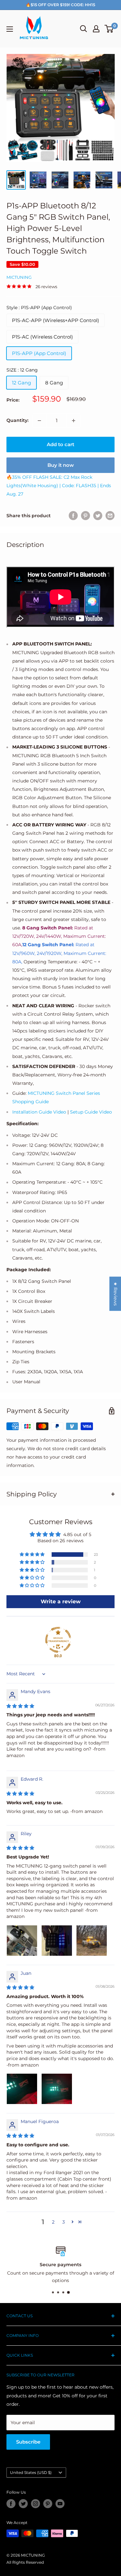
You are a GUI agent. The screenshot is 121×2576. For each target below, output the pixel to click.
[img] (20, 1706)
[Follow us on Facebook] (11, 2504)
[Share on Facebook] (73, 516)
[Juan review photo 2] (57, 2089)
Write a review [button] (61, 1602)
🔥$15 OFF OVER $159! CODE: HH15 (60, 5)
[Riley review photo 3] (92, 1941)
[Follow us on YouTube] (60, 2504)
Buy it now (61, 465)
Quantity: (17, 420)
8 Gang (54, 383)
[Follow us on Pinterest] (48, 2504)
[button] (33, 1555)
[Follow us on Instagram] (35, 2504)
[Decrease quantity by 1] (39, 421)
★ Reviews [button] (116, 1294)
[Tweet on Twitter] (98, 516)
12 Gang (21, 383)
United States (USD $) (31, 2472)
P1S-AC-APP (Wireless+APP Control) (55, 320)
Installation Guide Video (39, 1112)
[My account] (96, 29)
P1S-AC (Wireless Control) (42, 337)
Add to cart (60, 444)
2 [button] (53, 2222)
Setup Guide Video (91, 1112)
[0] (109, 29)
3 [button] (64, 2222)
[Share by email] (110, 516)
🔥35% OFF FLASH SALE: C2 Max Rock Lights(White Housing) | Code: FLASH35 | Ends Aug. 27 (59, 486)
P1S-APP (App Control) (39, 353)
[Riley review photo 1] (22, 1941)
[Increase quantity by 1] (74, 421)
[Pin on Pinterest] (86, 516)
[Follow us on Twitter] (23, 2504)
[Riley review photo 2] (57, 1941)
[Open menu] (10, 29)
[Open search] (84, 29)
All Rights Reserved (25, 2562)
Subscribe (28, 2442)
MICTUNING (19, 277)
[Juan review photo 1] (22, 2089)
